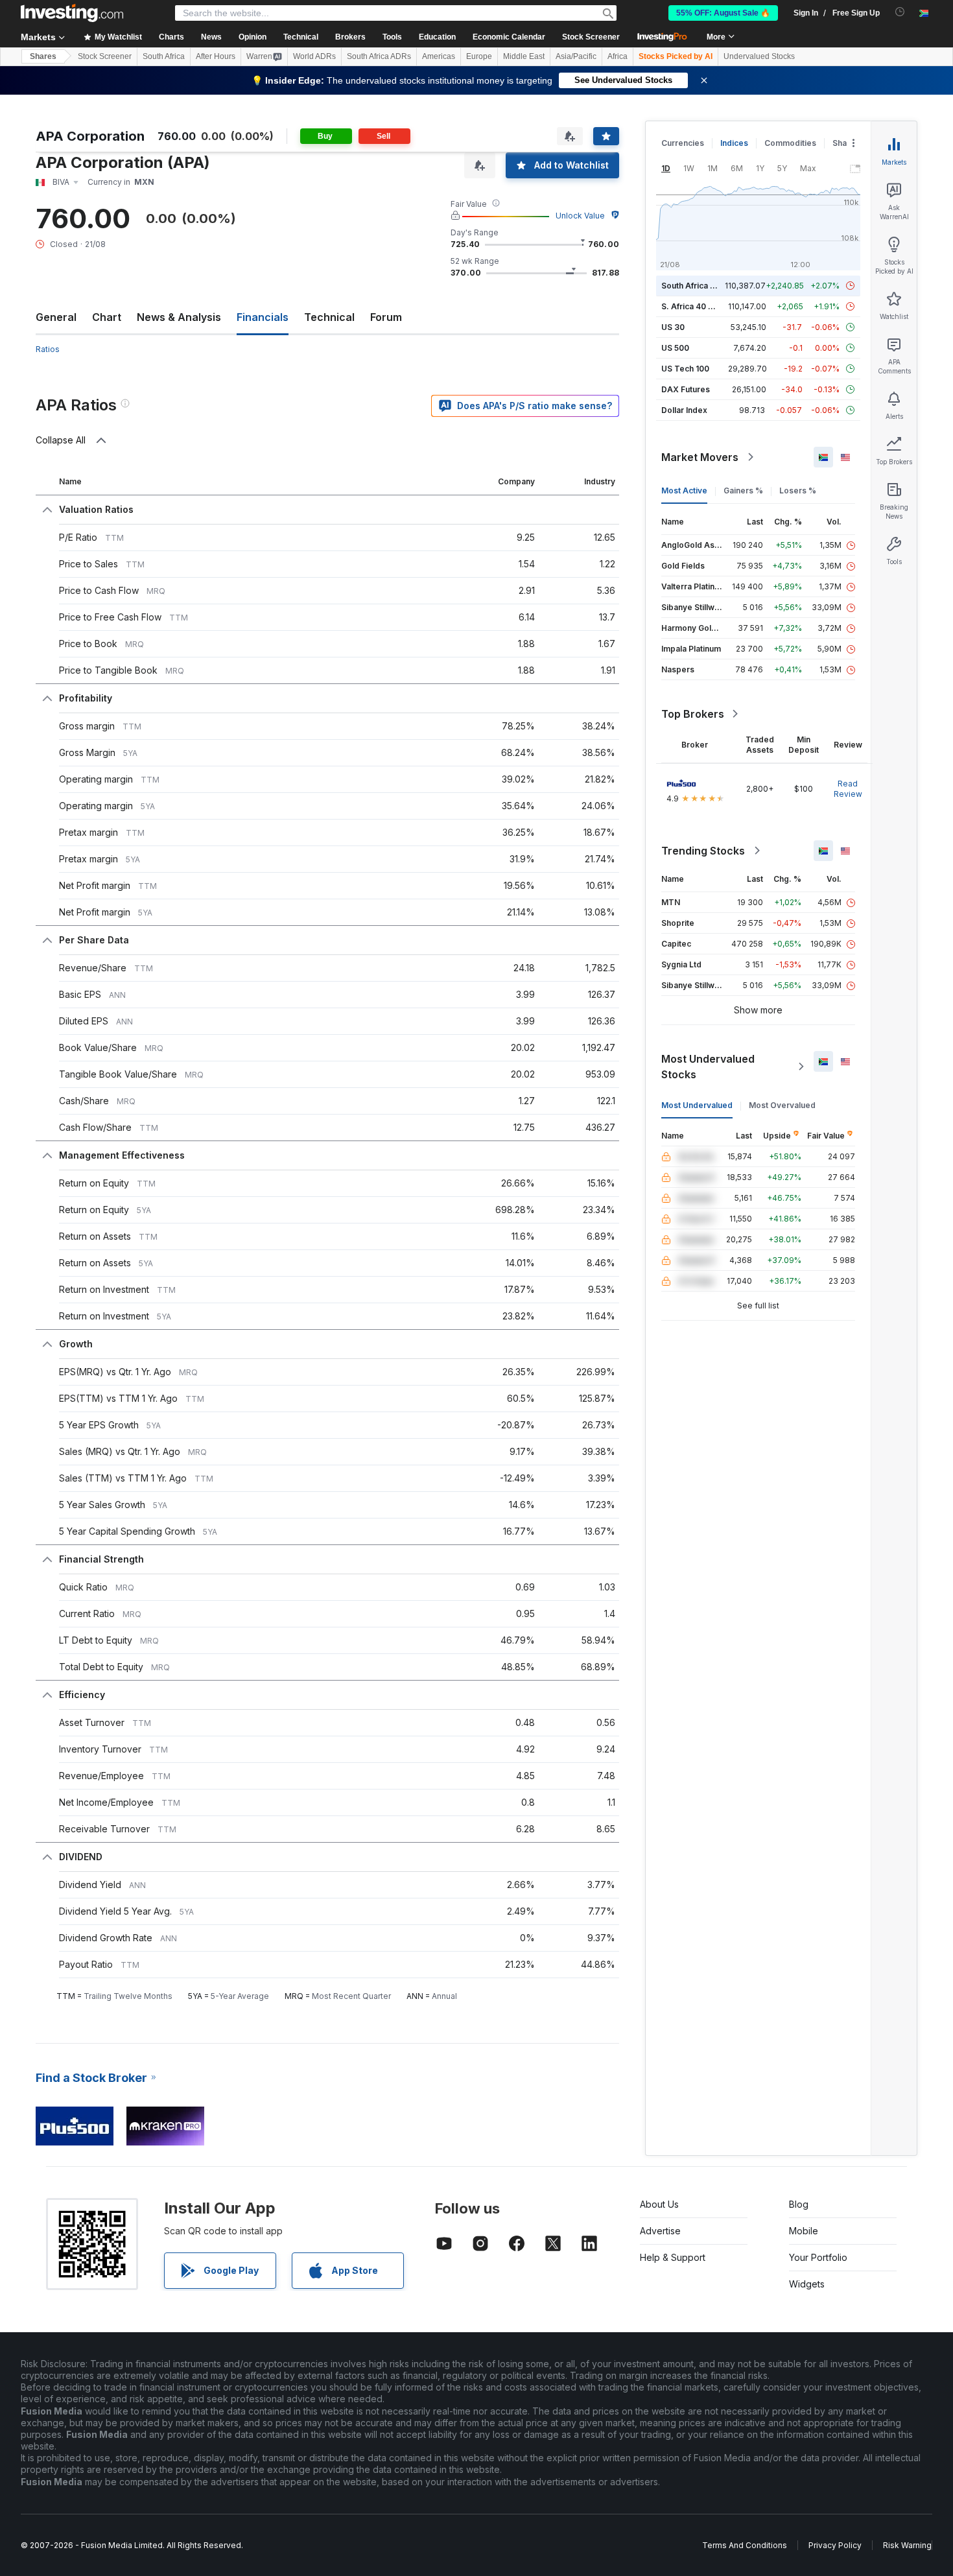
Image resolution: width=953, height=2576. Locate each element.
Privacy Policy (835, 2545)
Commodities (790, 143)
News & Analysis (179, 317)
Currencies (683, 143)
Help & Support (673, 2257)
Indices (734, 143)
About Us (659, 2204)
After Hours (216, 56)
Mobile (804, 2231)
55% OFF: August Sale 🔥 (723, 13)
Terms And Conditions (745, 2545)
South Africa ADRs (379, 56)
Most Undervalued (697, 1105)
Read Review (848, 789)
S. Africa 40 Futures (699, 306)
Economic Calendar (509, 37)
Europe (479, 56)
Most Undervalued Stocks (708, 1067)
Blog (799, 2204)
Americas (439, 56)
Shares (43, 56)
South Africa (164, 56)
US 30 (673, 327)
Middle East (524, 56)
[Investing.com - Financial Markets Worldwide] (72, 13)
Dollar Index (684, 410)
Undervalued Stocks (759, 56)
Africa (618, 56)
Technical (329, 317)
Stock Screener (591, 37)
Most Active (684, 490)
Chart (107, 317)
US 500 (675, 348)
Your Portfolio (818, 2257)
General (56, 317)
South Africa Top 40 (700, 286)
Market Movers (700, 457)
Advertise (660, 2231)
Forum (386, 317)
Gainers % (743, 490)
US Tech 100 (685, 369)
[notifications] (900, 12)
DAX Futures (686, 389)
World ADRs (314, 56)
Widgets (807, 2284)
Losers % (798, 490)
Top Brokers (693, 714)
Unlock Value (580, 216)
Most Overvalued (782, 1105)
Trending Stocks (703, 851)
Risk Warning (907, 2545)
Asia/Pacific (576, 56)
